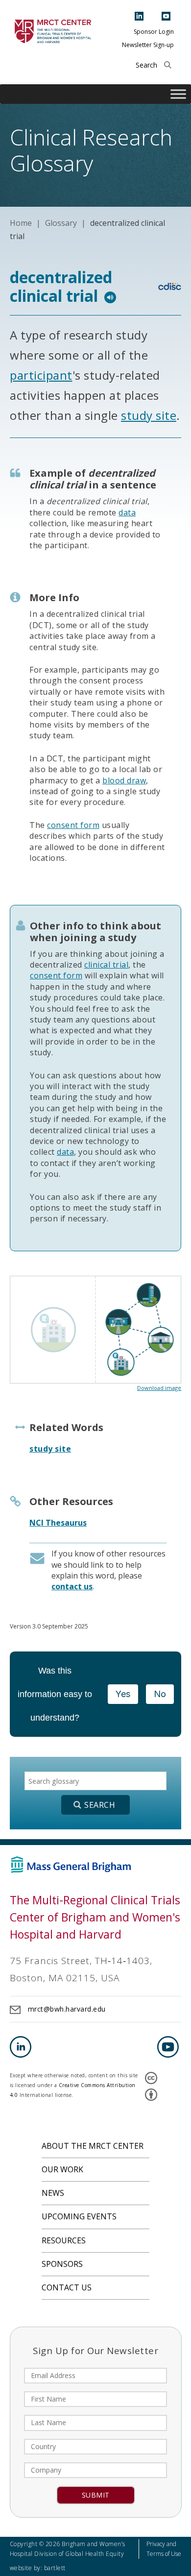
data (127, 512)
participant (41, 375)
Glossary (61, 223)
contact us (72, 1586)
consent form (73, 825)
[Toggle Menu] (178, 94)
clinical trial (106, 965)
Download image (159, 1388)
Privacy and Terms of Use (164, 2549)
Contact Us (67, 2287)
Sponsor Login (154, 32)
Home (21, 223)
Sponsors (62, 2264)
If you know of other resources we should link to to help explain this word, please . (108, 1570)
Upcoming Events (79, 2216)
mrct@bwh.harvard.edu (67, 2009)
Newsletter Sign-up (148, 45)
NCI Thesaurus (58, 1523)
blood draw (124, 780)
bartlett (55, 2568)
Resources (64, 2240)
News (53, 2193)
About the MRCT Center (93, 2146)
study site (149, 415)
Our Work (62, 2169)
